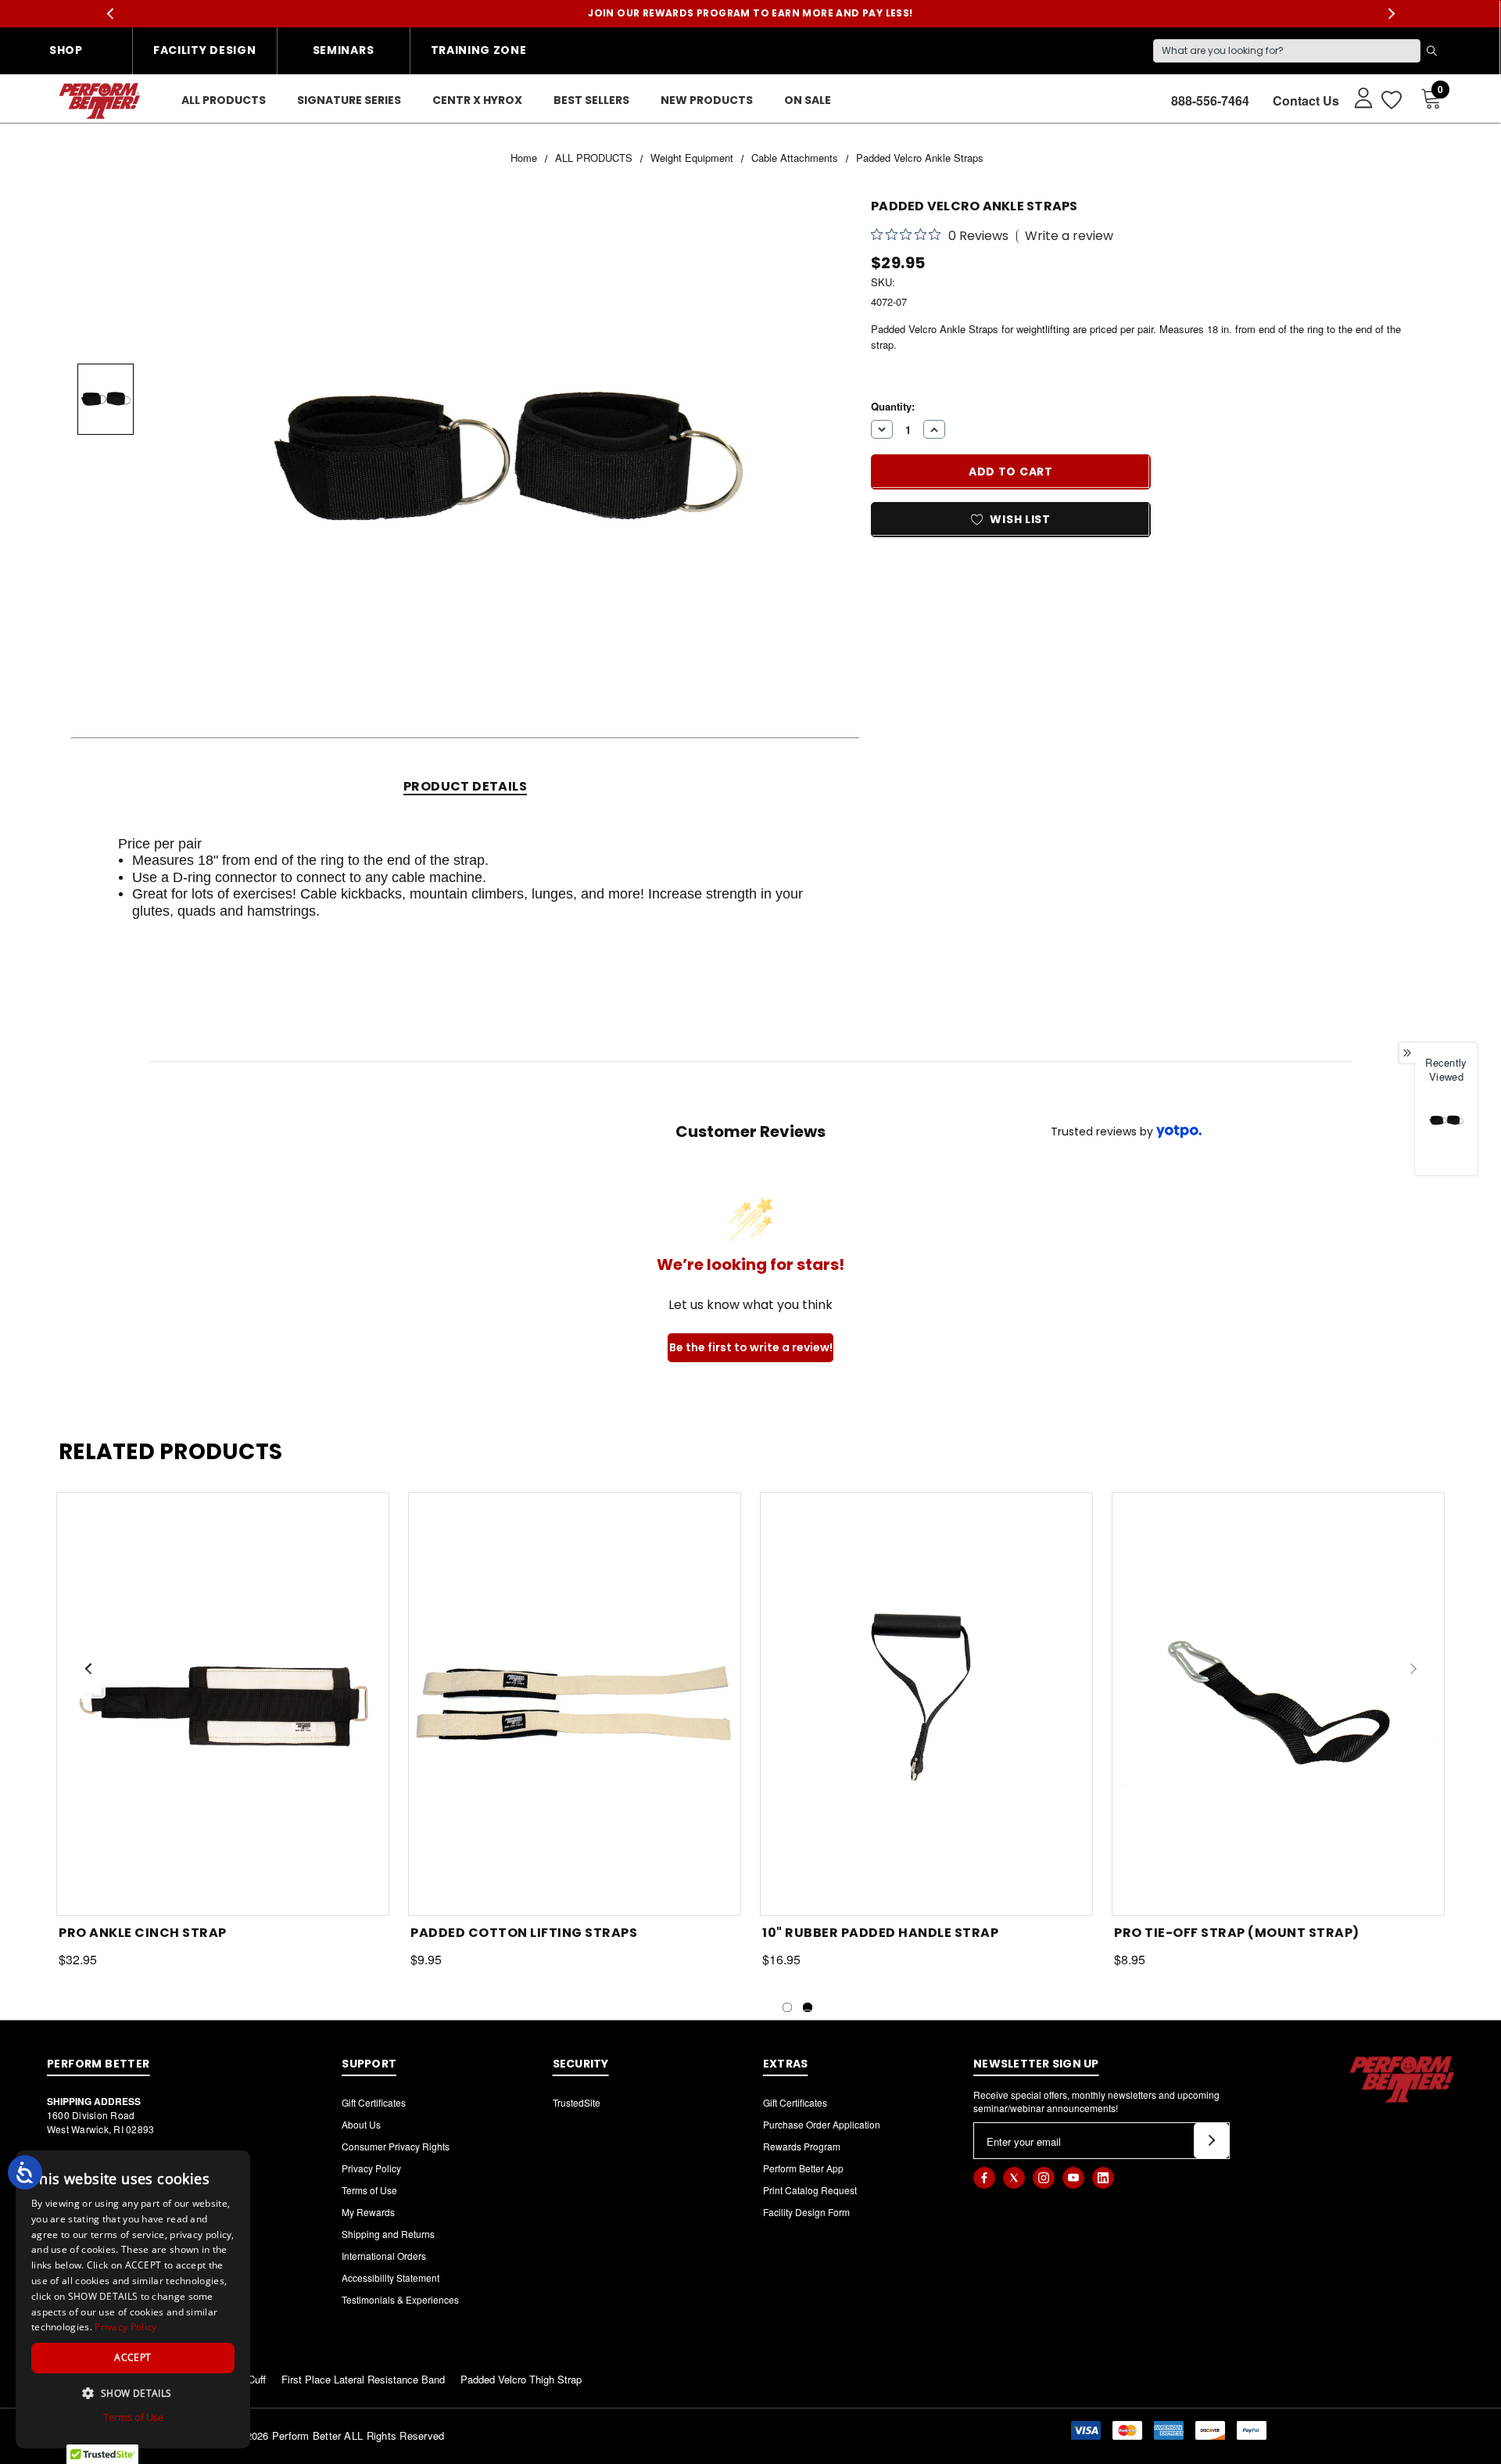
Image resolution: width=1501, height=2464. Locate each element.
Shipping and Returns (388, 2234)
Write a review (1069, 236)
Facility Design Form (806, 2212)
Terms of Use (369, 2190)
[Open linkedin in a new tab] (1103, 2178)
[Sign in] (1356, 97)
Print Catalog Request (810, 2190)
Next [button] (1391, 14)
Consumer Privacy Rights (396, 2146)
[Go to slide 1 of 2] (787, 2007)
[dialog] (133, 2299)
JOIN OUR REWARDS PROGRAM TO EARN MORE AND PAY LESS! (750, 13)
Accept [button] (133, 2357)
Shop (66, 50)
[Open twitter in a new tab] (1014, 2178)
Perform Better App (803, 2168)
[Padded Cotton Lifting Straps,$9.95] (575, 1704)
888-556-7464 (1210, 100)
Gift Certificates (374, 2102)
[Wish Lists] (1390, 100)
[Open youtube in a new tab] (1073, 2178)
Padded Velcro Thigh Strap (521, 2379)
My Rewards (368, 2212)
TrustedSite (577, 2102)
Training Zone (479, 50)
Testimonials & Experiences (400, 2299)
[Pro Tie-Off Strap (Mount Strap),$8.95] (1278, 1704)
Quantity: (893, 405)
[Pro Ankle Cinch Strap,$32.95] (223, 1704)
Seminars (344, 50)
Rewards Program (802, 2146)
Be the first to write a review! (751, 1347)
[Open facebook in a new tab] (984, 2178)
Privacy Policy (371, 2168)
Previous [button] (110, 14)
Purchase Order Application (822, 2124)
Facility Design (205, 50)
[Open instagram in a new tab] (1044, 2178)
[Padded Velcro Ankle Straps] (1446, 1120)
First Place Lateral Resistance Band (363, 2379)
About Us (361, 2124)
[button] (133, 2393)
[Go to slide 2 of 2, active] (808, 2007)
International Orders (384, 2256)
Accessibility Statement (390, 2277)
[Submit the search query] (1431, 51)
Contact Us (1306, 100)
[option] (1446, 1133)
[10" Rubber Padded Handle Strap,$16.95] (926, 1704)
